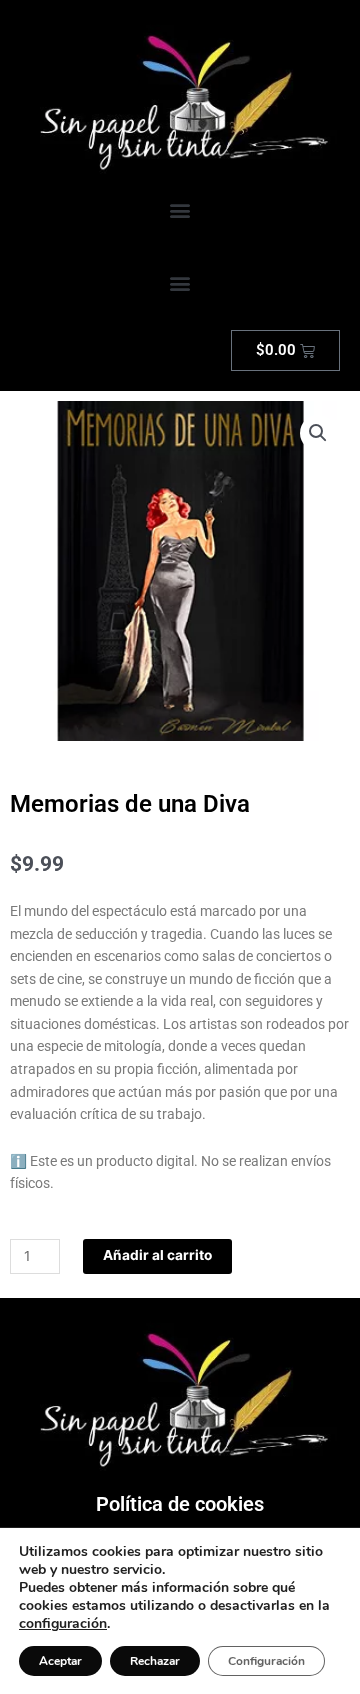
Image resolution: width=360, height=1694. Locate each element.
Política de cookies (180, 1504)
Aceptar (60, 1661)
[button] (180, 210)
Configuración (266, 1661)
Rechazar (155, 1661)
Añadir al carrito (157, 1255)
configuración (63, 1624)
